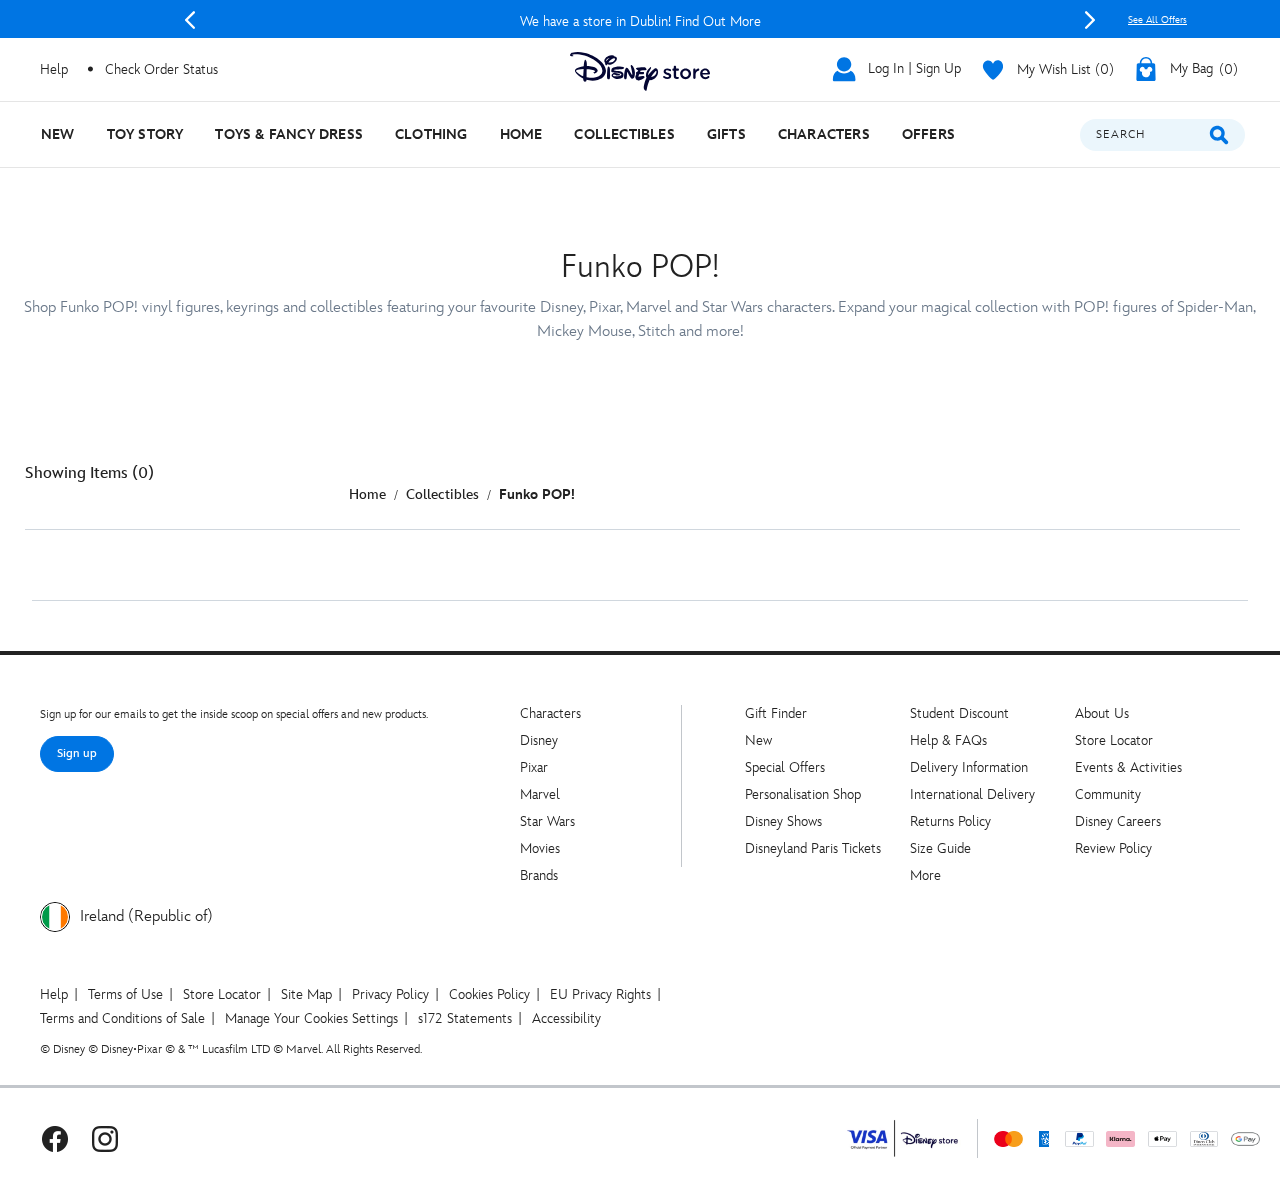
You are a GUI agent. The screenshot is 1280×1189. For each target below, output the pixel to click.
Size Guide (940, 848)
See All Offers (1157, 20)
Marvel (540, 794)
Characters (550, 713)
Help (54, 994)
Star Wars (547, 821)
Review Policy (1113, 848)
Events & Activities (1128, 767)
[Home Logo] (640, 71)
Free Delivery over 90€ (846, 21)
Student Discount (959, 713)
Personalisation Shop (803, 794)
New (758, 740)
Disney (539, 740)
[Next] (1090, 20)
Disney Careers (1118, 821)
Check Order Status (161, 69)
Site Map (306, 994)
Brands (539, 875)
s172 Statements (465, 1018)
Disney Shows (783, 821)
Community (1108, 794)
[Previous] (190, 20)
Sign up (77, 753)
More (925, 875)
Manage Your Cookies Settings (311, 1018)
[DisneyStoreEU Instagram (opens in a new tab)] (105, 1138)
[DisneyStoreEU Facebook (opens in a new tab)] (55, 1138)
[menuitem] (58, 134)
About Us (1102, 713)
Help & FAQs (948, 740)
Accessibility (566, 1018)
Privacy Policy (390, 994)
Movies (540, 848)
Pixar (534, 767)
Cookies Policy (489, 994)
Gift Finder (776, 713)
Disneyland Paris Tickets (813, 848)
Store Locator (1114, 740)
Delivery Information (969, 767)
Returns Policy (950, 821)
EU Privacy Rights (600, 994)
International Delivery (972, 794)
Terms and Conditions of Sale (122, 1018)
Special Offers (785, 767)
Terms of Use (125, 994)
